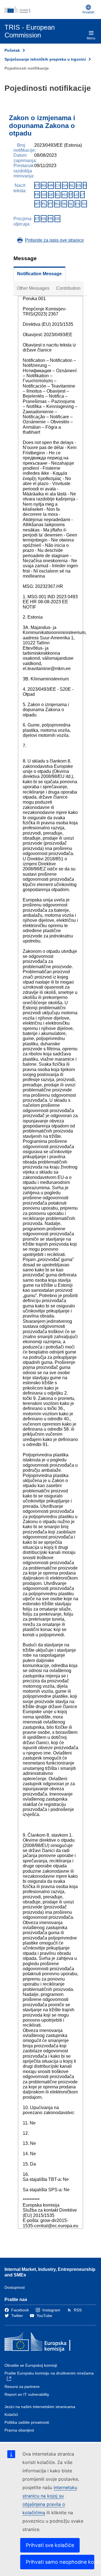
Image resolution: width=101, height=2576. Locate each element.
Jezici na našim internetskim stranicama (40, 2407)
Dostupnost (15, 2287)
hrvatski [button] (88, 12)
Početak (12, 50)
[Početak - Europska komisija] (42, 10)
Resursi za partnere (22, 2387)
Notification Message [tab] (39, 274)
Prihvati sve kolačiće (50, 2545)
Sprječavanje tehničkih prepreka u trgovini (45, 59)
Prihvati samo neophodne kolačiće (60, 2562)
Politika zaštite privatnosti (27, 2422)
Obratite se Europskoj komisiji (31, 2365)
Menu (91, 38)
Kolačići (11, 2414)
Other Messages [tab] (33, 288)
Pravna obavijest (19, 2430)
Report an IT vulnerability (27, 2394)
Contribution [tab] (68, 288)
